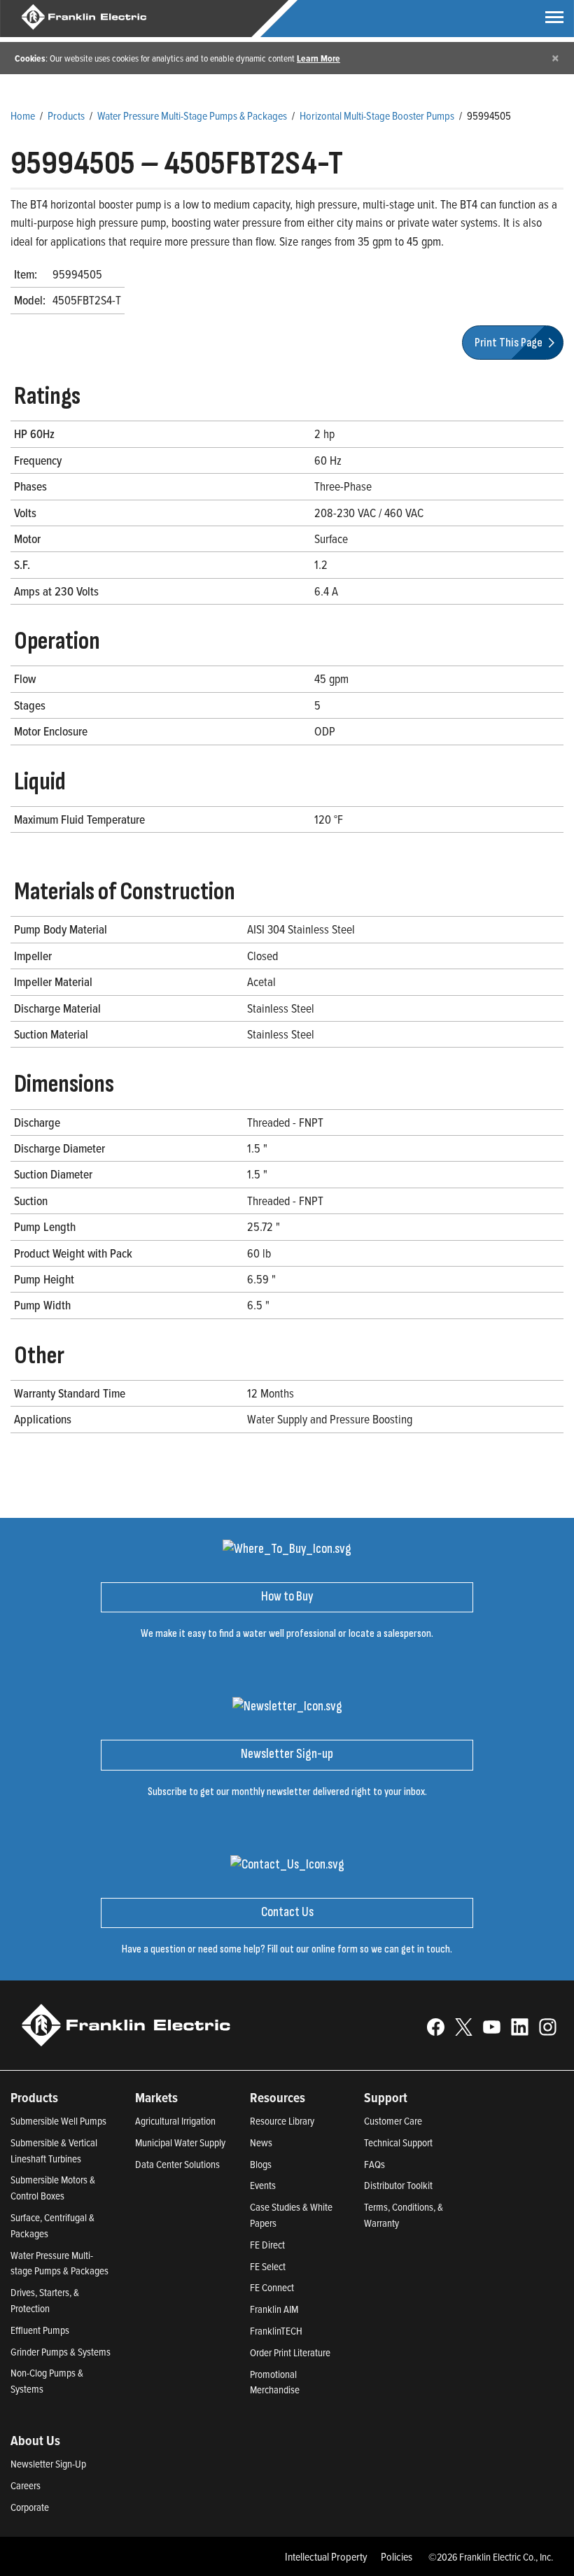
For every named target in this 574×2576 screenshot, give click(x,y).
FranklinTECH (276, 2331)
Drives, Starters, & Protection (45, 2300)
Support (386, 2097)
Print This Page (510, 343)
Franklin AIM (274, 2309)
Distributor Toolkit (398, 2185)
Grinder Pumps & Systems (61, 2352)
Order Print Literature (290, 2352)
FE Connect (272, 2287)
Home (23, 115)
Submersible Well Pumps (58, 2121)
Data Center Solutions (177, 2164)
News (261, 2142)
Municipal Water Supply (180, 2142)
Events (263, 2185)
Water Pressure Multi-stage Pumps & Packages (59, 2263)
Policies (397, 2556)
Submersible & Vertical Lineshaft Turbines (54, 2151)
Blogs (261, 2164)
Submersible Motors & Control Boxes (53, 2188)
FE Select (268, 2266)
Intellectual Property (326, 2556)
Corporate (30, 2507)
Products (66, 115)
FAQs (374, 2164)
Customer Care (393, 2121)
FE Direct (267, 2245)
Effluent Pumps (40, 2330)
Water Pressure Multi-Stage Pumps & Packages (192, 115)
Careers (26, 2485)
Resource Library (282, 2121)
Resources (278, 2097)
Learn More (318, 58)
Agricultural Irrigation (175, 2121)
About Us (35, 2440)
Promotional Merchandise (275, 2382)
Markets (156, 2097)
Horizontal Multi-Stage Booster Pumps (377, 115)
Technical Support (398, 2142)
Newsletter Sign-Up (48, 2464)
